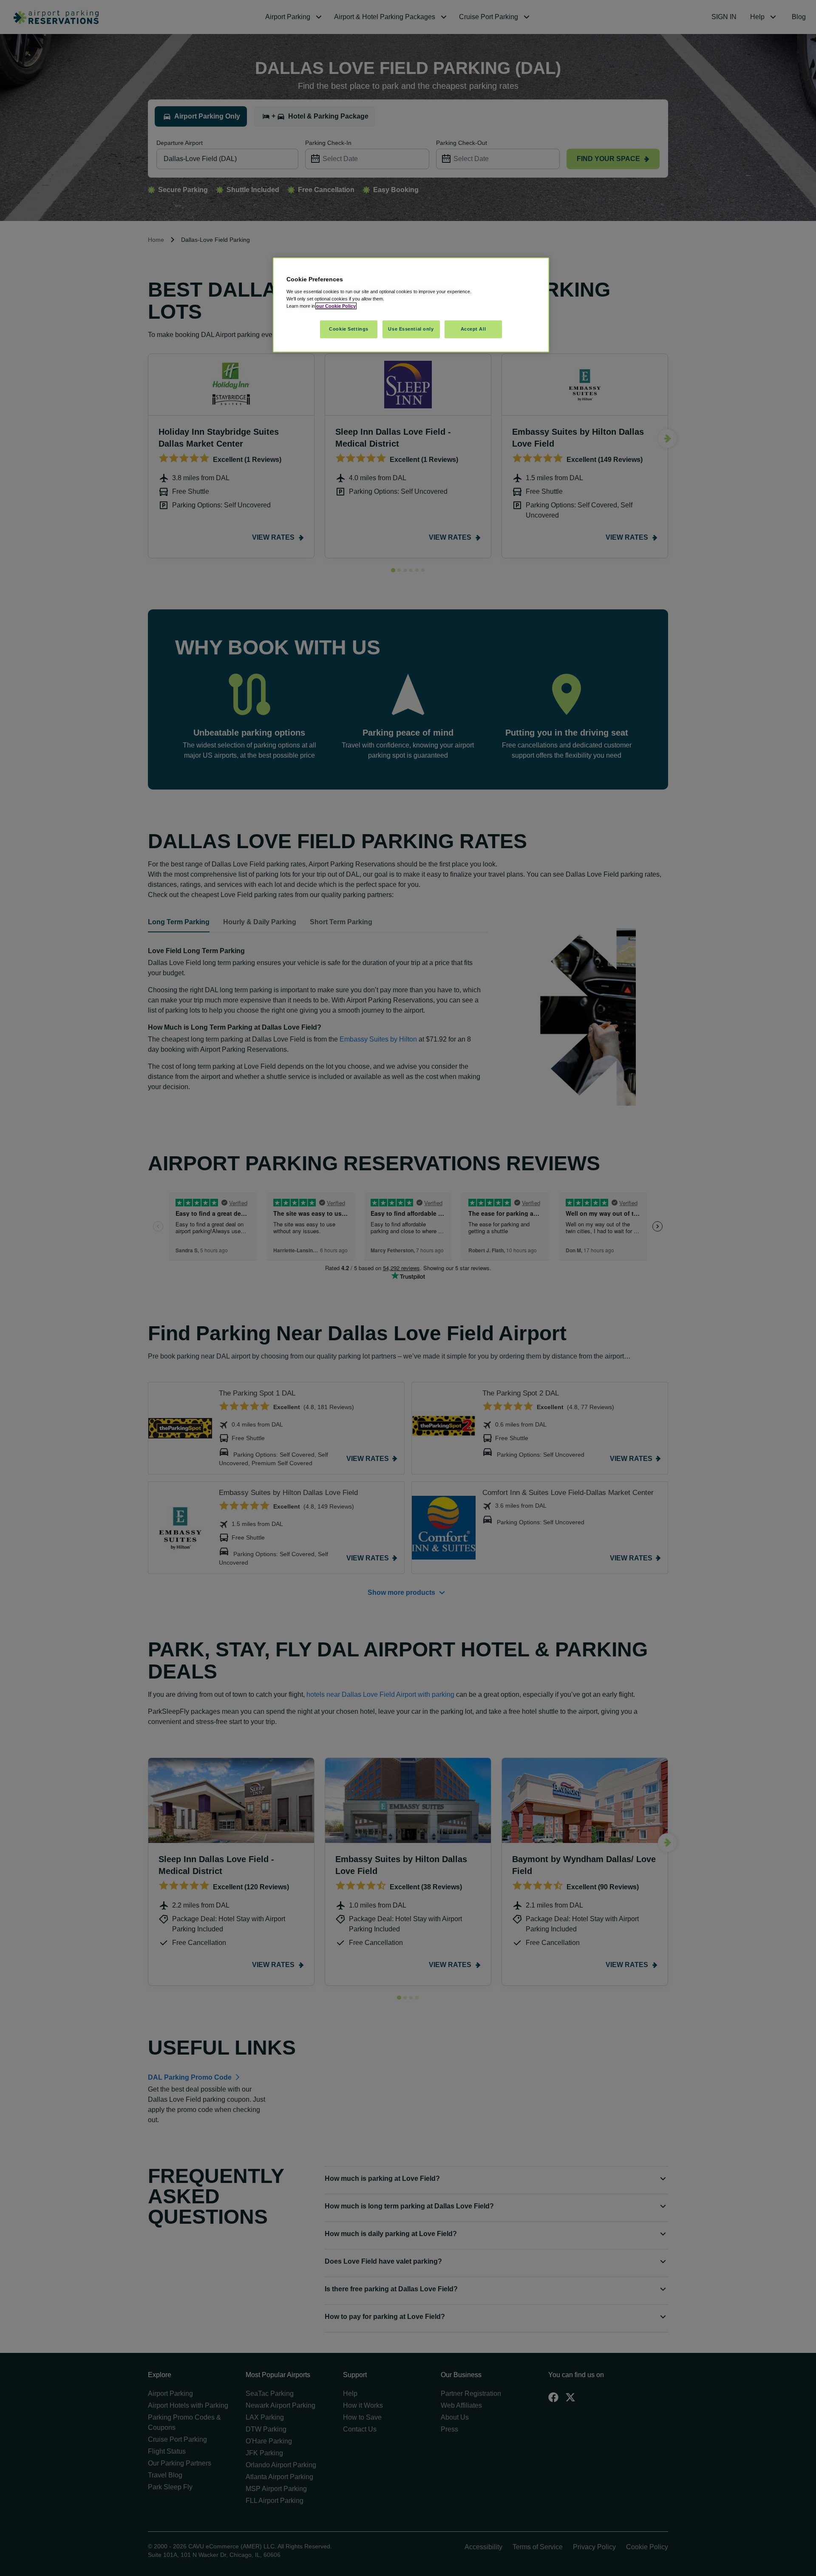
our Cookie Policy (336, 306)
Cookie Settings (349, 329)
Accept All (473, 329)
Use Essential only (411, 329)
